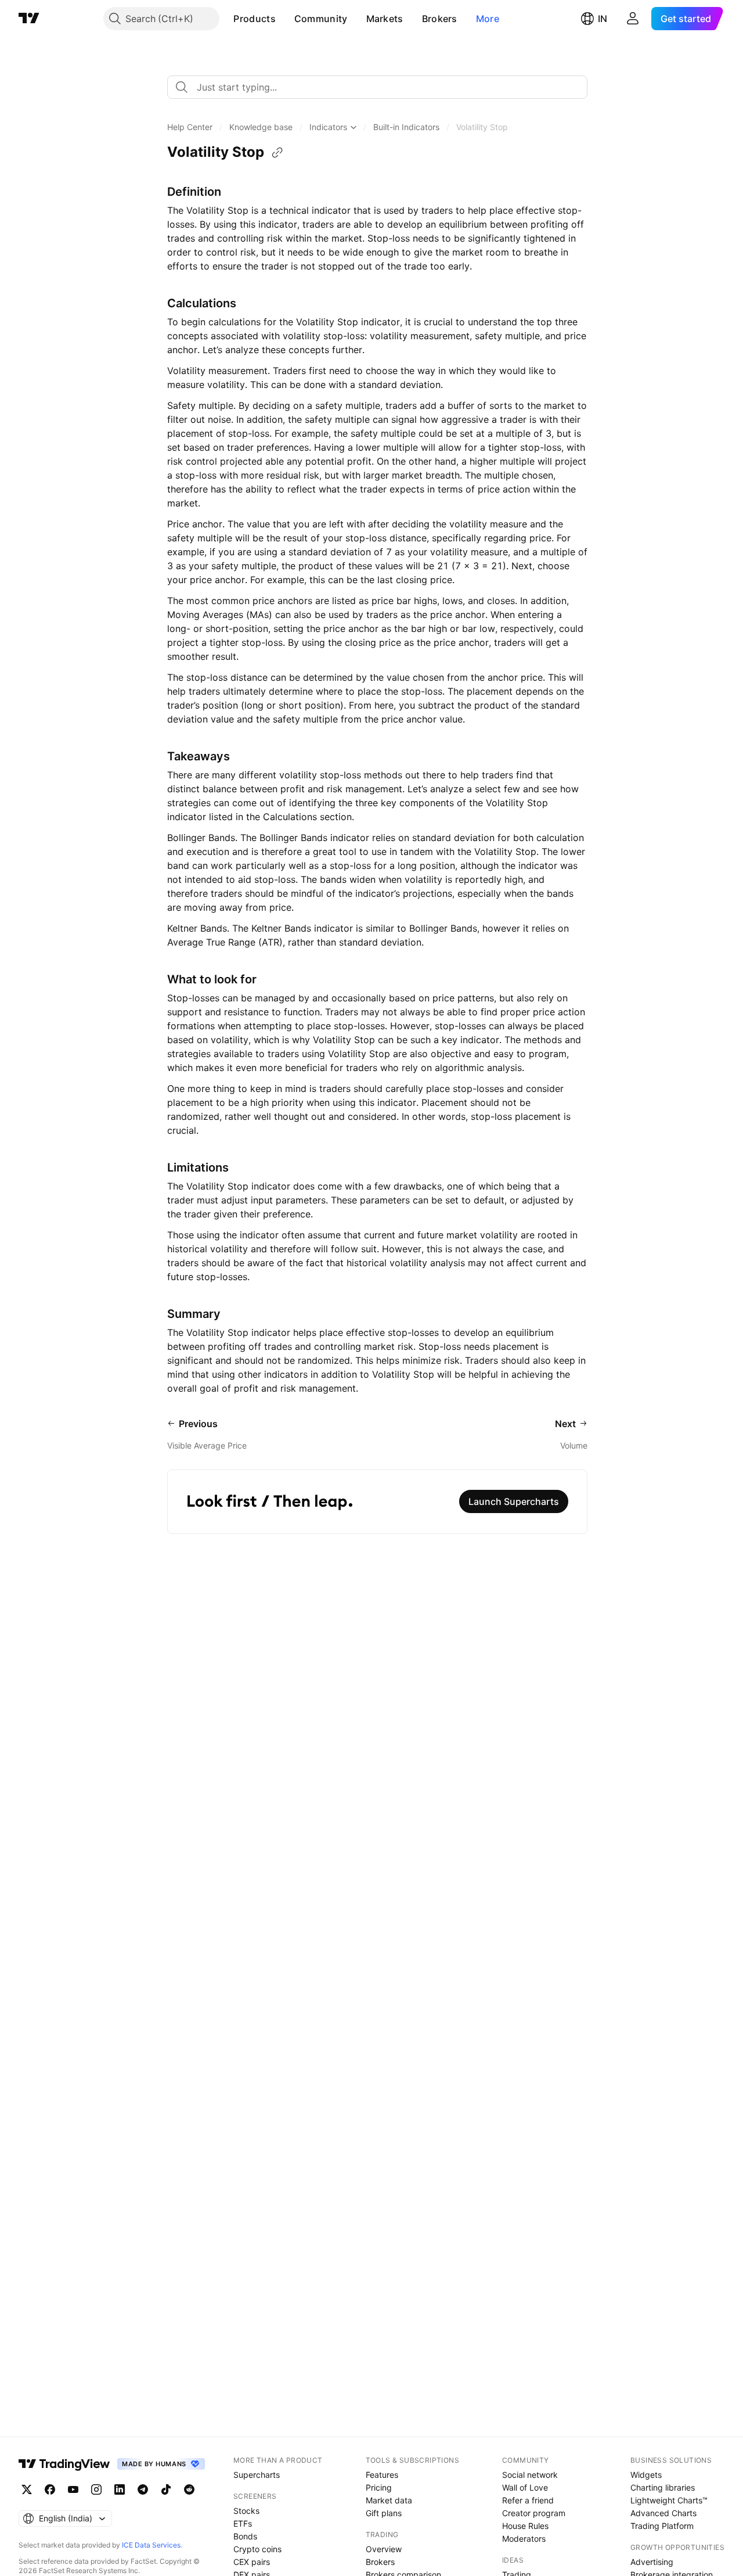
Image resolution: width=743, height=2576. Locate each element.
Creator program (534, 2513)
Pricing (379, 2487)
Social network (530, 2475)
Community (321, 19)
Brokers (440, 19)
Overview (384, 2549)
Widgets (646, 2475)
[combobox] (377, 87)
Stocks (246, 2511)
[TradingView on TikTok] (166, 2489)
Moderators (524, 2539)
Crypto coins (257, 2549)
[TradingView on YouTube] (73, 2489)
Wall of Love (525, 2487)
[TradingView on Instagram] (96, 2489)
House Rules (525, 2526)
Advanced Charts (663, 2513)
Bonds (245, 2536)
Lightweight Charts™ (669, 2500)
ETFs (243, 2523)
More (488, 19)
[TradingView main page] (29, 19)
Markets (385, 19)
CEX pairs (252, 2562)
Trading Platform (662, 2526)
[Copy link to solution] (277, 153)
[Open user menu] (633, 19)
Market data (389, 2500)
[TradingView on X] (27, 2489)
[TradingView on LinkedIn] (120, 2489)
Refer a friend (528, 2500)
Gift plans (384, 2513)
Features (382, 2475)
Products (254, 19)
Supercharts (257, 2475)
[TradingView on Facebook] (50, 2489)
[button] (284, 19)
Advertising (652, 2562)
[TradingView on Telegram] (143, 2489)
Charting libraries (663, 2487)
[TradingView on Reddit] (189, 2489)
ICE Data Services (151, 2545)
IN (603, 19)
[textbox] (382, 87)
